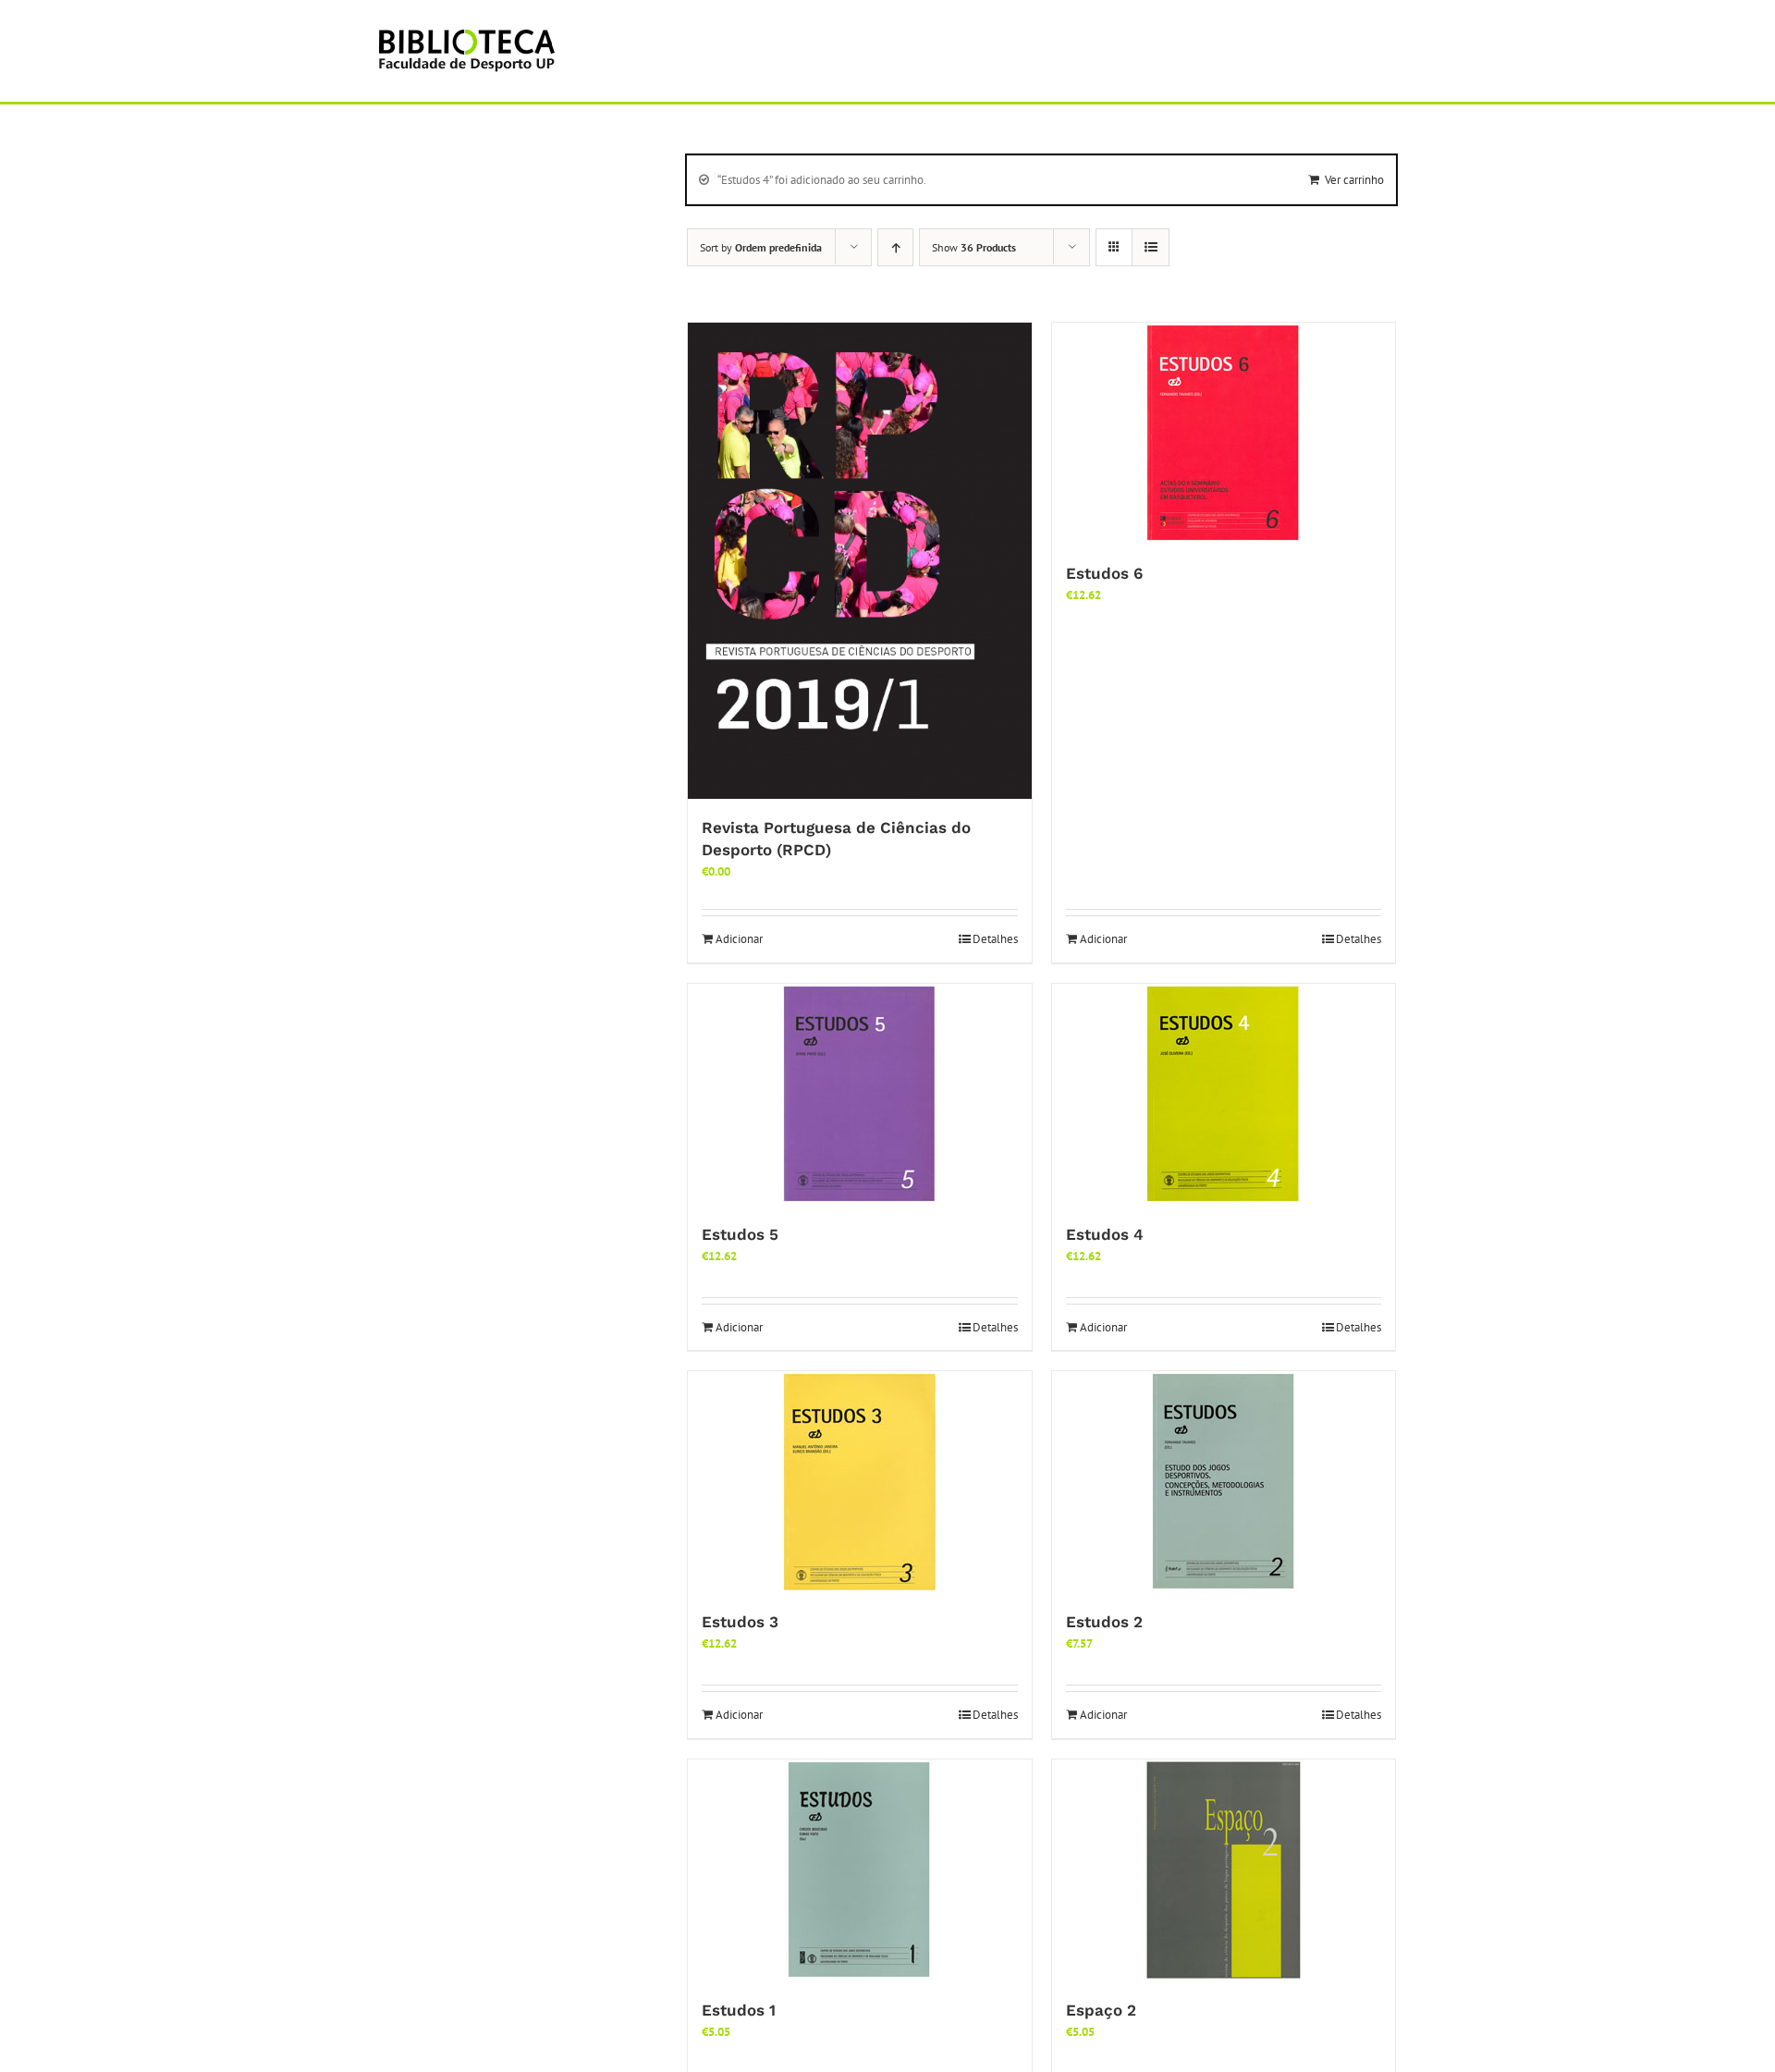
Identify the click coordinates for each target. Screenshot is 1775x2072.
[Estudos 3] (860, 1482)
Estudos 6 (1104, 573)
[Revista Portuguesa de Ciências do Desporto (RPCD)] (860, 561)
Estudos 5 (740, 1234)
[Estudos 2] (1224, 1482)
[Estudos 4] (1224, 1095)
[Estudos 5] (860, 1095)
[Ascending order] (895, 247)
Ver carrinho (1354, 180)
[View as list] (1151, 247)
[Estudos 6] (1224, 434)
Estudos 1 (739, 2010)
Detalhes (995, 939)
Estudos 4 (1105, 1234)
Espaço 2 (1101, 2010)
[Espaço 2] (1224, 1870)
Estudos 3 (740, 1622)
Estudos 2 (1104, 1622)
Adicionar (739, 939)
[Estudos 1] (860, 1870)
